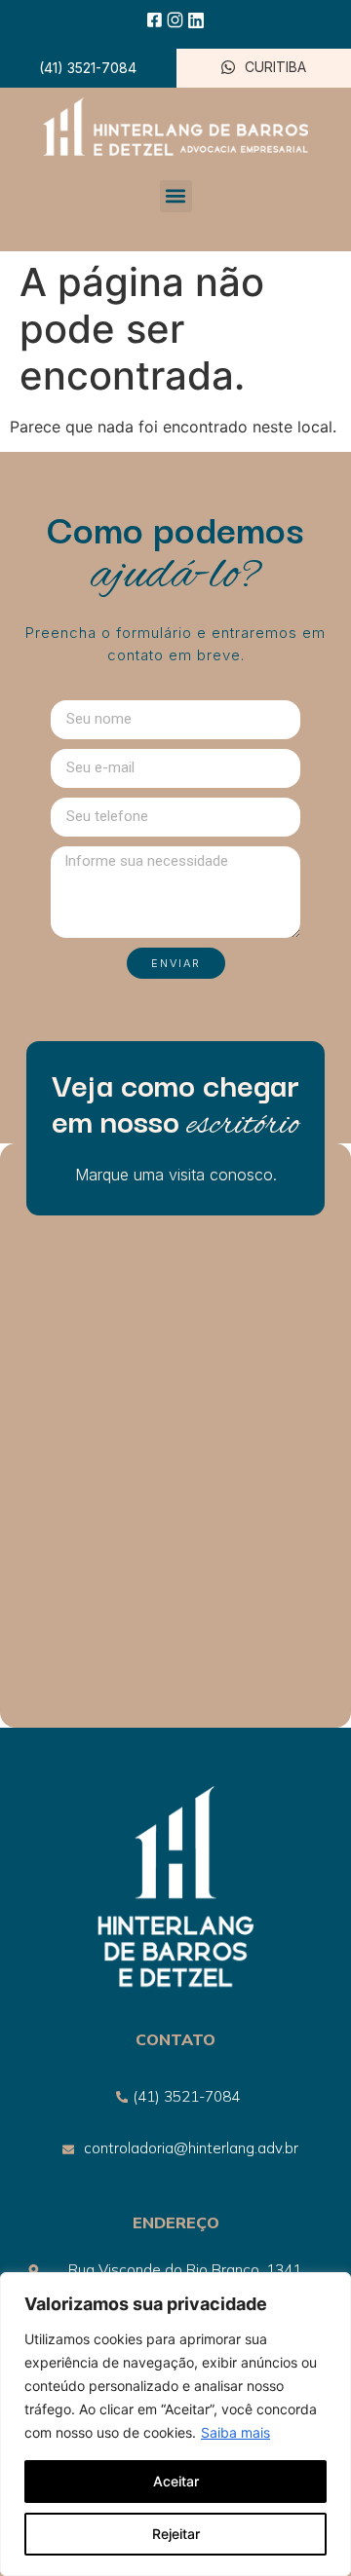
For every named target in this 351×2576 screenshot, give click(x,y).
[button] (176, 196)
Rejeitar (176, 2534)
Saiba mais (235, 2432)
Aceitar (176, 2481)
